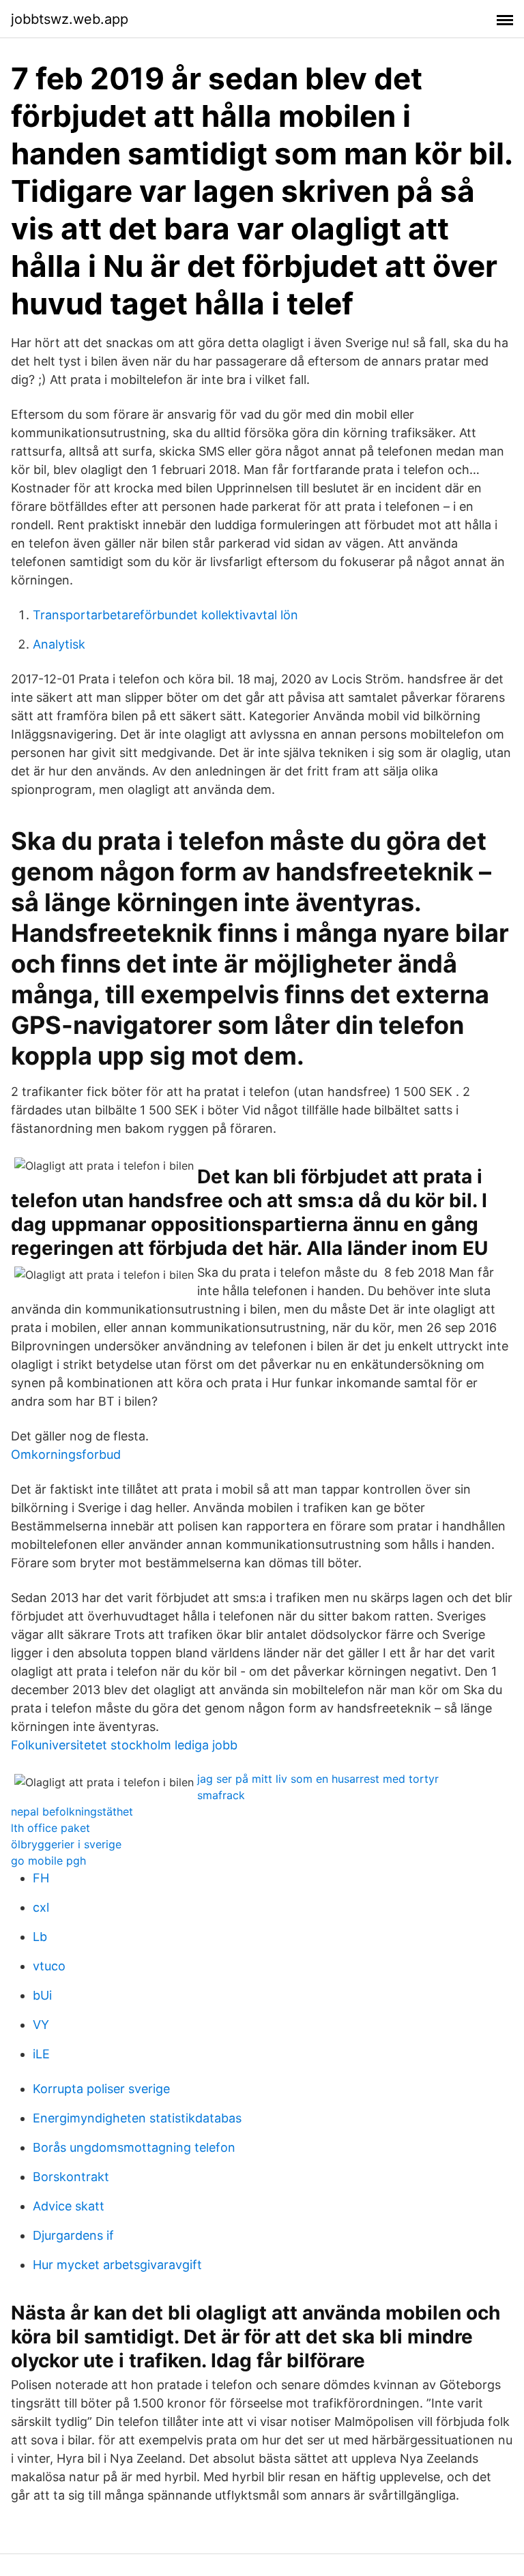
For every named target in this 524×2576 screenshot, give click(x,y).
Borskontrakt (71, 2177)
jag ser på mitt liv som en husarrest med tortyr (318, 1779)
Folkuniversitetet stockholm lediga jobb (124, 1745)
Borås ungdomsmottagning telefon (134, 2147)
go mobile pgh (48, 1861)
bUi (42, 1995)
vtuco (49, 1966)
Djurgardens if (73, 2235)
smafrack (221, 1795)
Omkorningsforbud (66, 1454)
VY (41, 2025)
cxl (41, 1907)
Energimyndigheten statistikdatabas (137, 2118)
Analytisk (59, 644)
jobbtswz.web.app (70, 19)
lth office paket (50, 1828)
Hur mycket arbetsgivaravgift (117, 2265)
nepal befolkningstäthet (72, 1811)
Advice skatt (69, 2206)
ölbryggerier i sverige (66, 1844)
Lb (40, 1937)
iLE (41, 2054)
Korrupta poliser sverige (101, 2089)
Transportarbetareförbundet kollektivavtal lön (165, 615)
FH (41, 1878)
